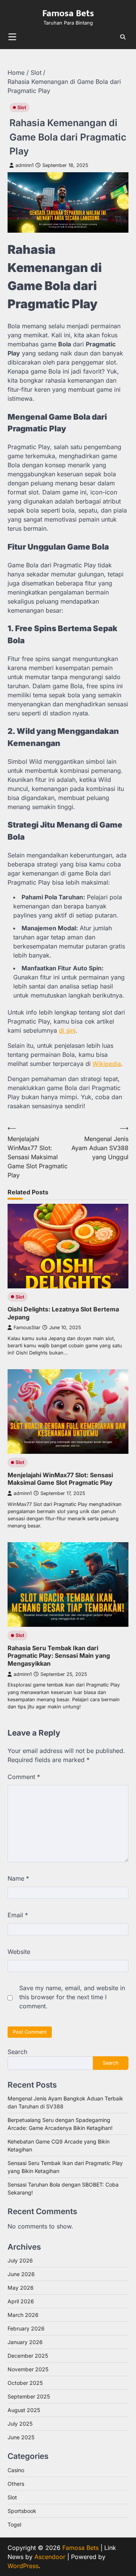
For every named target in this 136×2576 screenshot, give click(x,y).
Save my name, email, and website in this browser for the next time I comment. (72, 1997)
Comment (24, 1777)
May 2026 (21, 2288)
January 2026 (25, 2342)
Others (16, 2484)
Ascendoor (50, 2557)
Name (18, 1878)
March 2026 (23, 2315)
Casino (16, 2470)
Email (18, 1915)
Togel (14, 2524)
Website (19, 1952)
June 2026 (21, 2274)
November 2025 (28, 2369)
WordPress (23, 2566)
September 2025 (29, 2396)
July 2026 (20, 2260)
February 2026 (26, 2328)
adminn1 (25, 165)
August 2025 (24, 2410)
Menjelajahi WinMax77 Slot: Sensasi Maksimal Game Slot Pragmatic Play (60, 1479)
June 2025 (21, 2437)
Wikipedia (107, 1064)
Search (17, 2052)
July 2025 (20, 2424)
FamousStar (27, 1327)
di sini (67, 1030)
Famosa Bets (68, 13)
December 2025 (28, 2356)
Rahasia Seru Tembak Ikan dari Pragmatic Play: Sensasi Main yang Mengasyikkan (59, 1656)
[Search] (123, 37)
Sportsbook (22, 2511)
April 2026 (21, 2301)
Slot (22, 107)
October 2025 (25, 2383)
